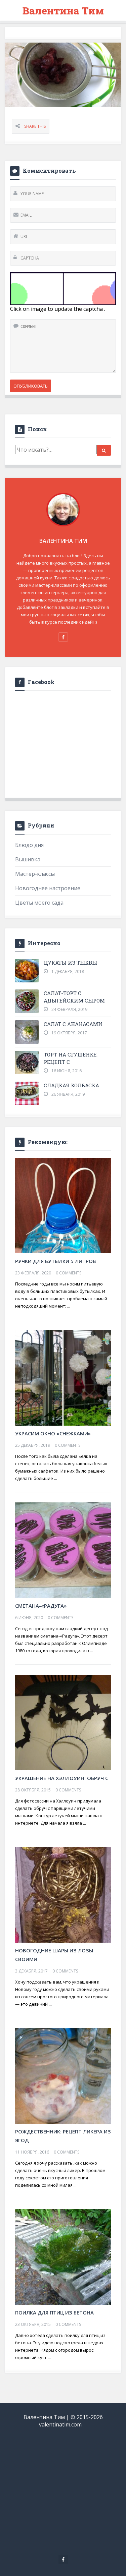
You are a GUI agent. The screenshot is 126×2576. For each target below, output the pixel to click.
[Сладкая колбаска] (27, 1093)
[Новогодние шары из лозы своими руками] (63, 1894)
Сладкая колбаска (71, 1085)
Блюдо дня (29, 845)
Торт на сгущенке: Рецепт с (71, 1058)
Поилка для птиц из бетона (54, 2312)
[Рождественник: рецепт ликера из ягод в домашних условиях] (63, 2075)
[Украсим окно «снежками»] (63, 1377)
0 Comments (69, 1273)
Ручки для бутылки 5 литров (56, 1261)
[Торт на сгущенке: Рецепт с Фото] (27, 1063)
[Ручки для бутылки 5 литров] (63, 1205)
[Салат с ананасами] (27, 1032)
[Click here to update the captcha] (63, 289)
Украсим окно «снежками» (53, 1433)
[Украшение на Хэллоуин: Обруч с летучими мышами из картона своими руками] (63, 1722)
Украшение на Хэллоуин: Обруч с (62, 1778)
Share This (35, 126)
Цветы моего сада (39, 903)
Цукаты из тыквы (70, 963)
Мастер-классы (35, 874)
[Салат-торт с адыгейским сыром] (27, 1001)
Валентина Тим (63, 11)
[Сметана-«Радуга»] (63, 1550)
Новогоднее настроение (48, 888)
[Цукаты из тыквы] (27, 971)
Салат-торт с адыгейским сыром (74, 997)
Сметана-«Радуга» (41, 1606)
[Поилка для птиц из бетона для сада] (63, 2256)
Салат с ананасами (73, 1024)
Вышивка (28, 859)
